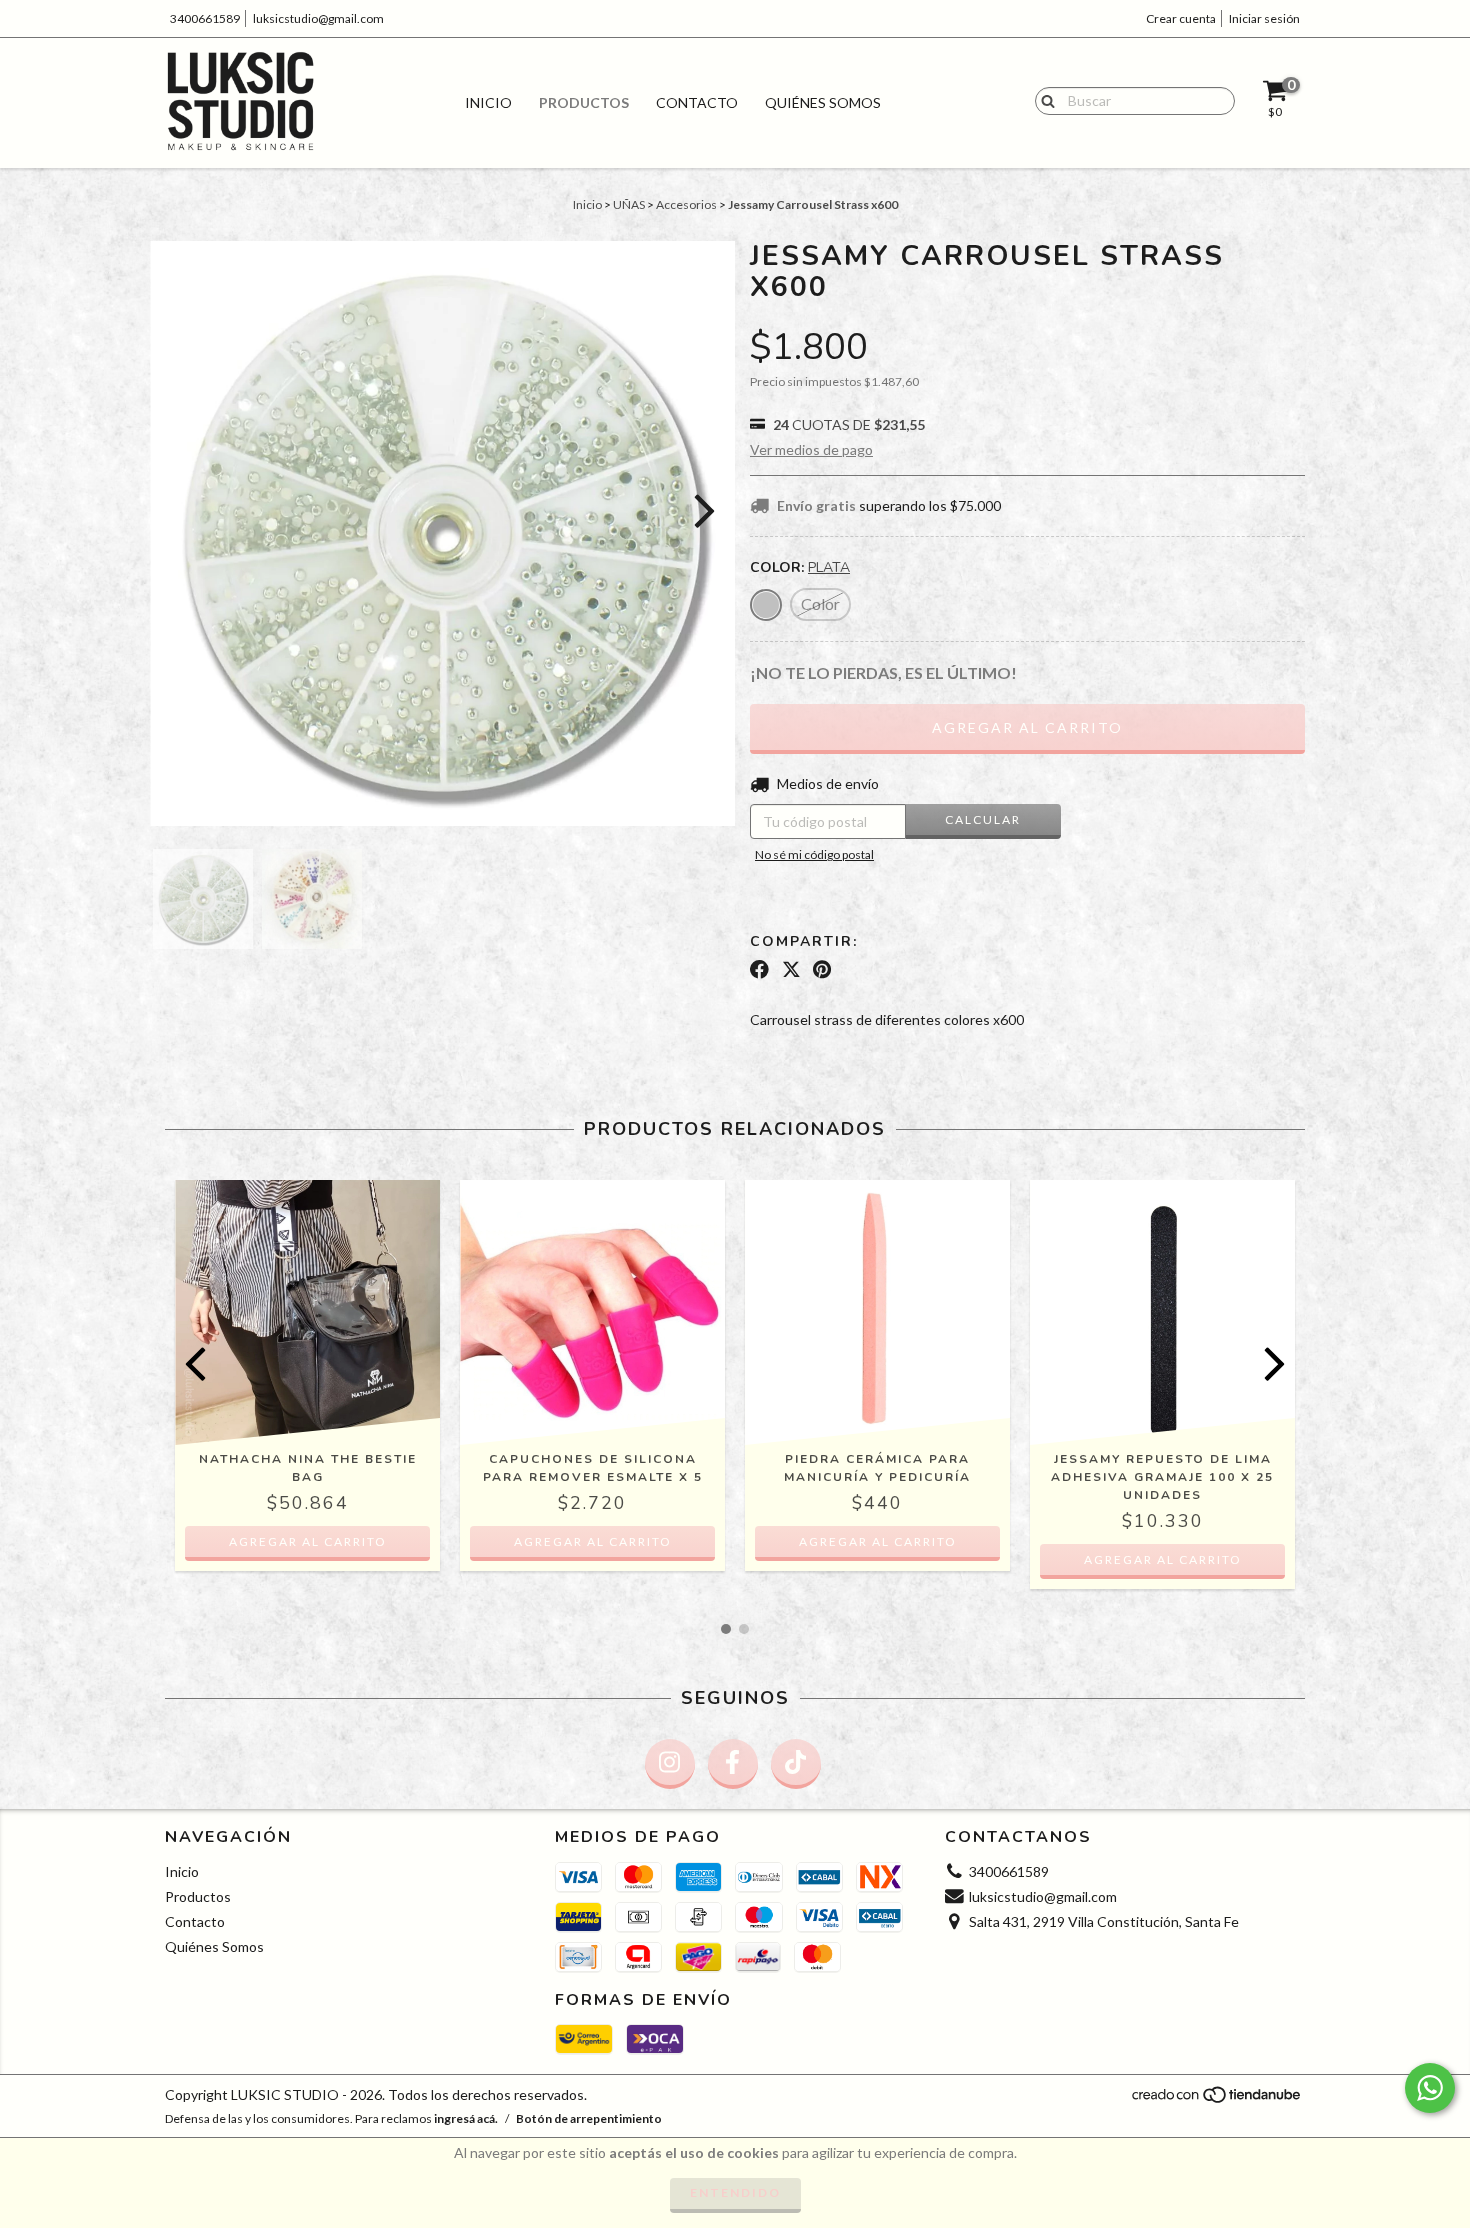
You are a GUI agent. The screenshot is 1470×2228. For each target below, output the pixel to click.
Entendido (735, 2192)
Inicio (488, 102)
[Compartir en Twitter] (791, 970)
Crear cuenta (1181, 18)
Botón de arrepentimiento (589, 2118)
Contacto (697, 102)
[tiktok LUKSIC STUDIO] (796, 1764)
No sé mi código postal (814, 854)
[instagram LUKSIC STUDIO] (670, 1764)
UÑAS (629, 204)
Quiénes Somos (823, 102)
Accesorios (686, 204)
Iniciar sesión (1264, 18)
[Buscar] (1043, 100)
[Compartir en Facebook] (759, 970)
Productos (584, 102)
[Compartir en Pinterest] (822, 970)
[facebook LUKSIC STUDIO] (733, 1764)
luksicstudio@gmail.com (318, 18)
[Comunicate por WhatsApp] (1430, 2088)
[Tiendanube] (1217, 2100)
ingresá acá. (466, 2118)
